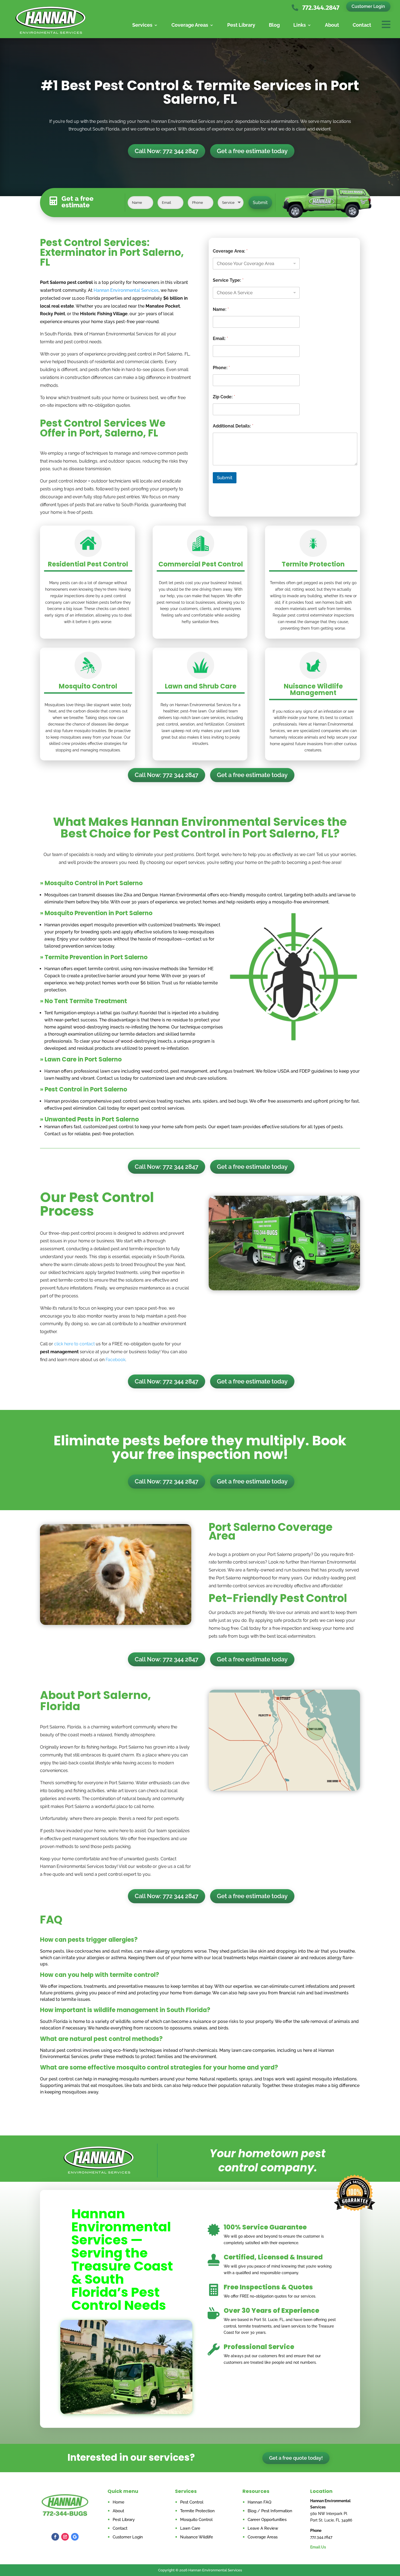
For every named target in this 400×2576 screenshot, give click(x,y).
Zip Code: (224, 397)
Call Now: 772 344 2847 (167, 151)
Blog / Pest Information (270, 2511)
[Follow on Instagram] (65, 2537)
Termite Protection (197, 2511)
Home (119, 2502)
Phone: (221, 368)
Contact (362, 25)
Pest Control (192, 2502)
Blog (274, 25)
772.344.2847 (321, 8)
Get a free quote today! (296, 2458)
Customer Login (368, 6)
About (332, 25)
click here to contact (74, 1344)
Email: (220, 339)
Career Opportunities (267, 2520)
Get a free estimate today (252, 151)
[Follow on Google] (75, 2537)
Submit (260, 203)
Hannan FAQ (259, 2502)
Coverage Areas (190, 25)
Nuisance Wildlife (197, 2537)
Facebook (116, 1360)
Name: (221, 309)
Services (142, 25)
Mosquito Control (196, 2520)
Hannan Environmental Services (126, 290)
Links (300, 25)
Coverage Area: (230, 251)
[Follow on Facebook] (55, 2537)
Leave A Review (263, 2528)
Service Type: (228, 280)
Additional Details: (233, 426)
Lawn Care (190, 2528)
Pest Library (241, 25)
